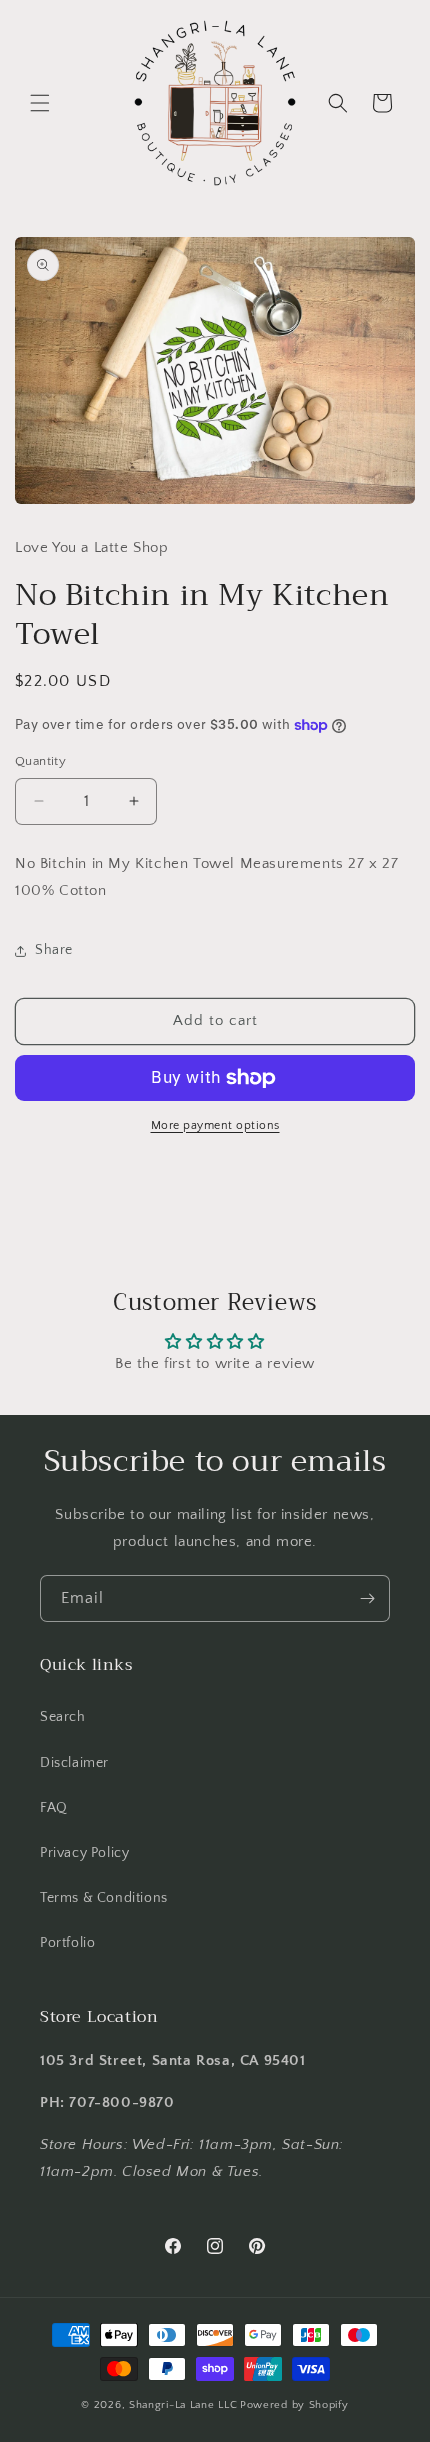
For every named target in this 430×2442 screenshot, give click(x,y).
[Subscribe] (367, 1598)
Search (63, 1717)
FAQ (54, 1808)
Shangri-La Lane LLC (183, 2405)
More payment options (215, 1125)
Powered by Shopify (294, 2405)
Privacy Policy (84, 1853)
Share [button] (54, 950)
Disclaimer (74, 1763)
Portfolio (67, 1943)
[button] (40, 103)
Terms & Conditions (104, 1898)
